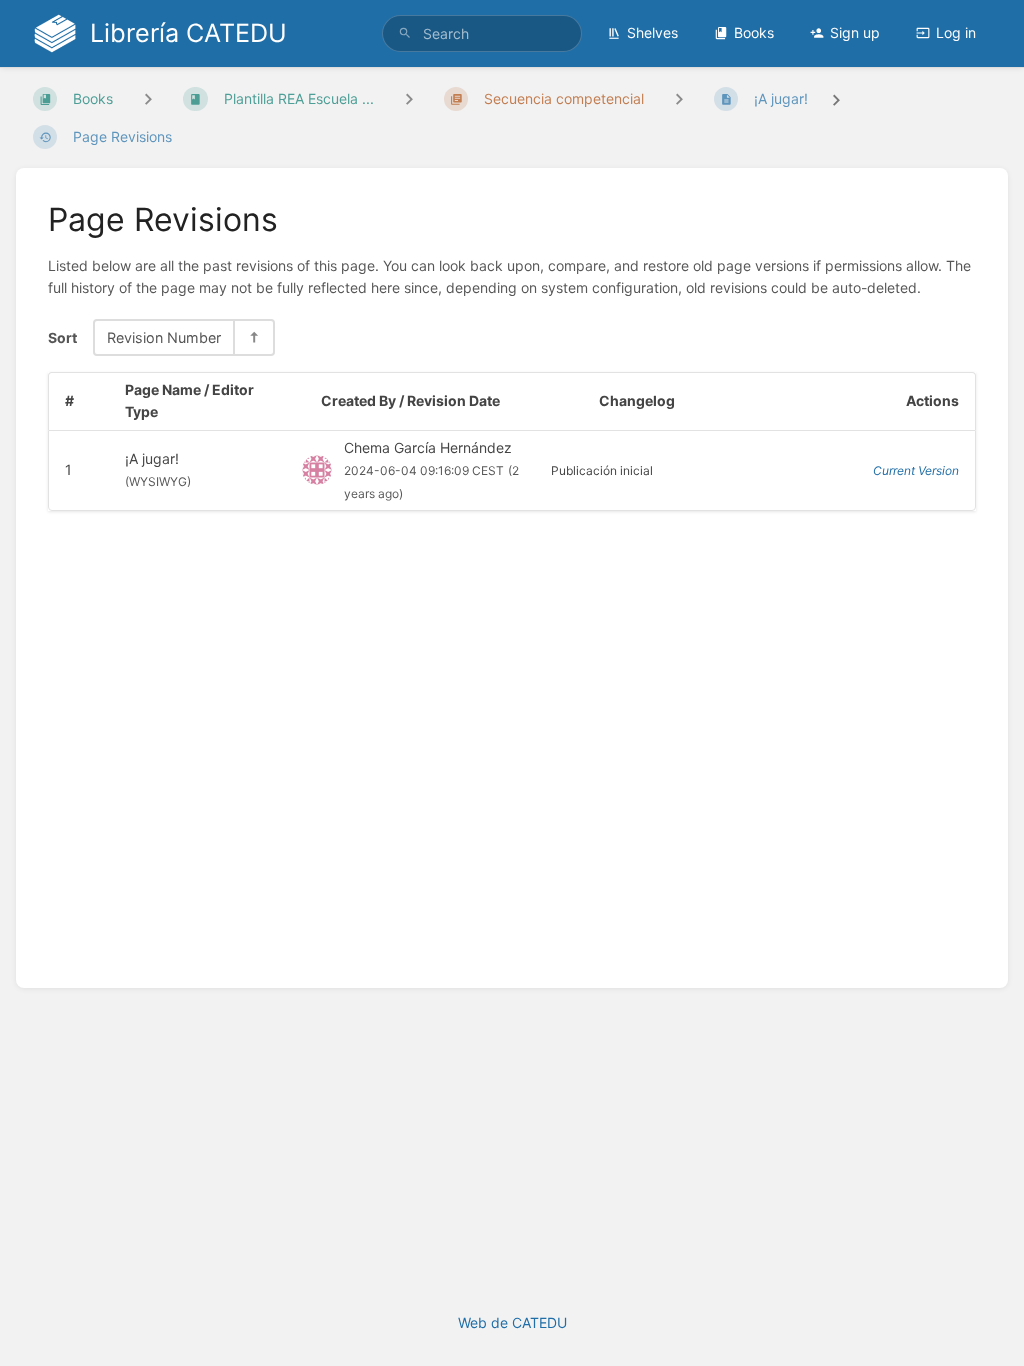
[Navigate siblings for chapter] (409, 98)
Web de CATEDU (512, 1322)
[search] (482, 33)
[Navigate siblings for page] (679, 98)
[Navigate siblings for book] (148, 98)
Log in (956, 32)
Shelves (652, 32)
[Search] (405, 33)
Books (754, 32)
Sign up (855, 32)
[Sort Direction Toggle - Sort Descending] (253, 337)
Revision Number (164, 337)
